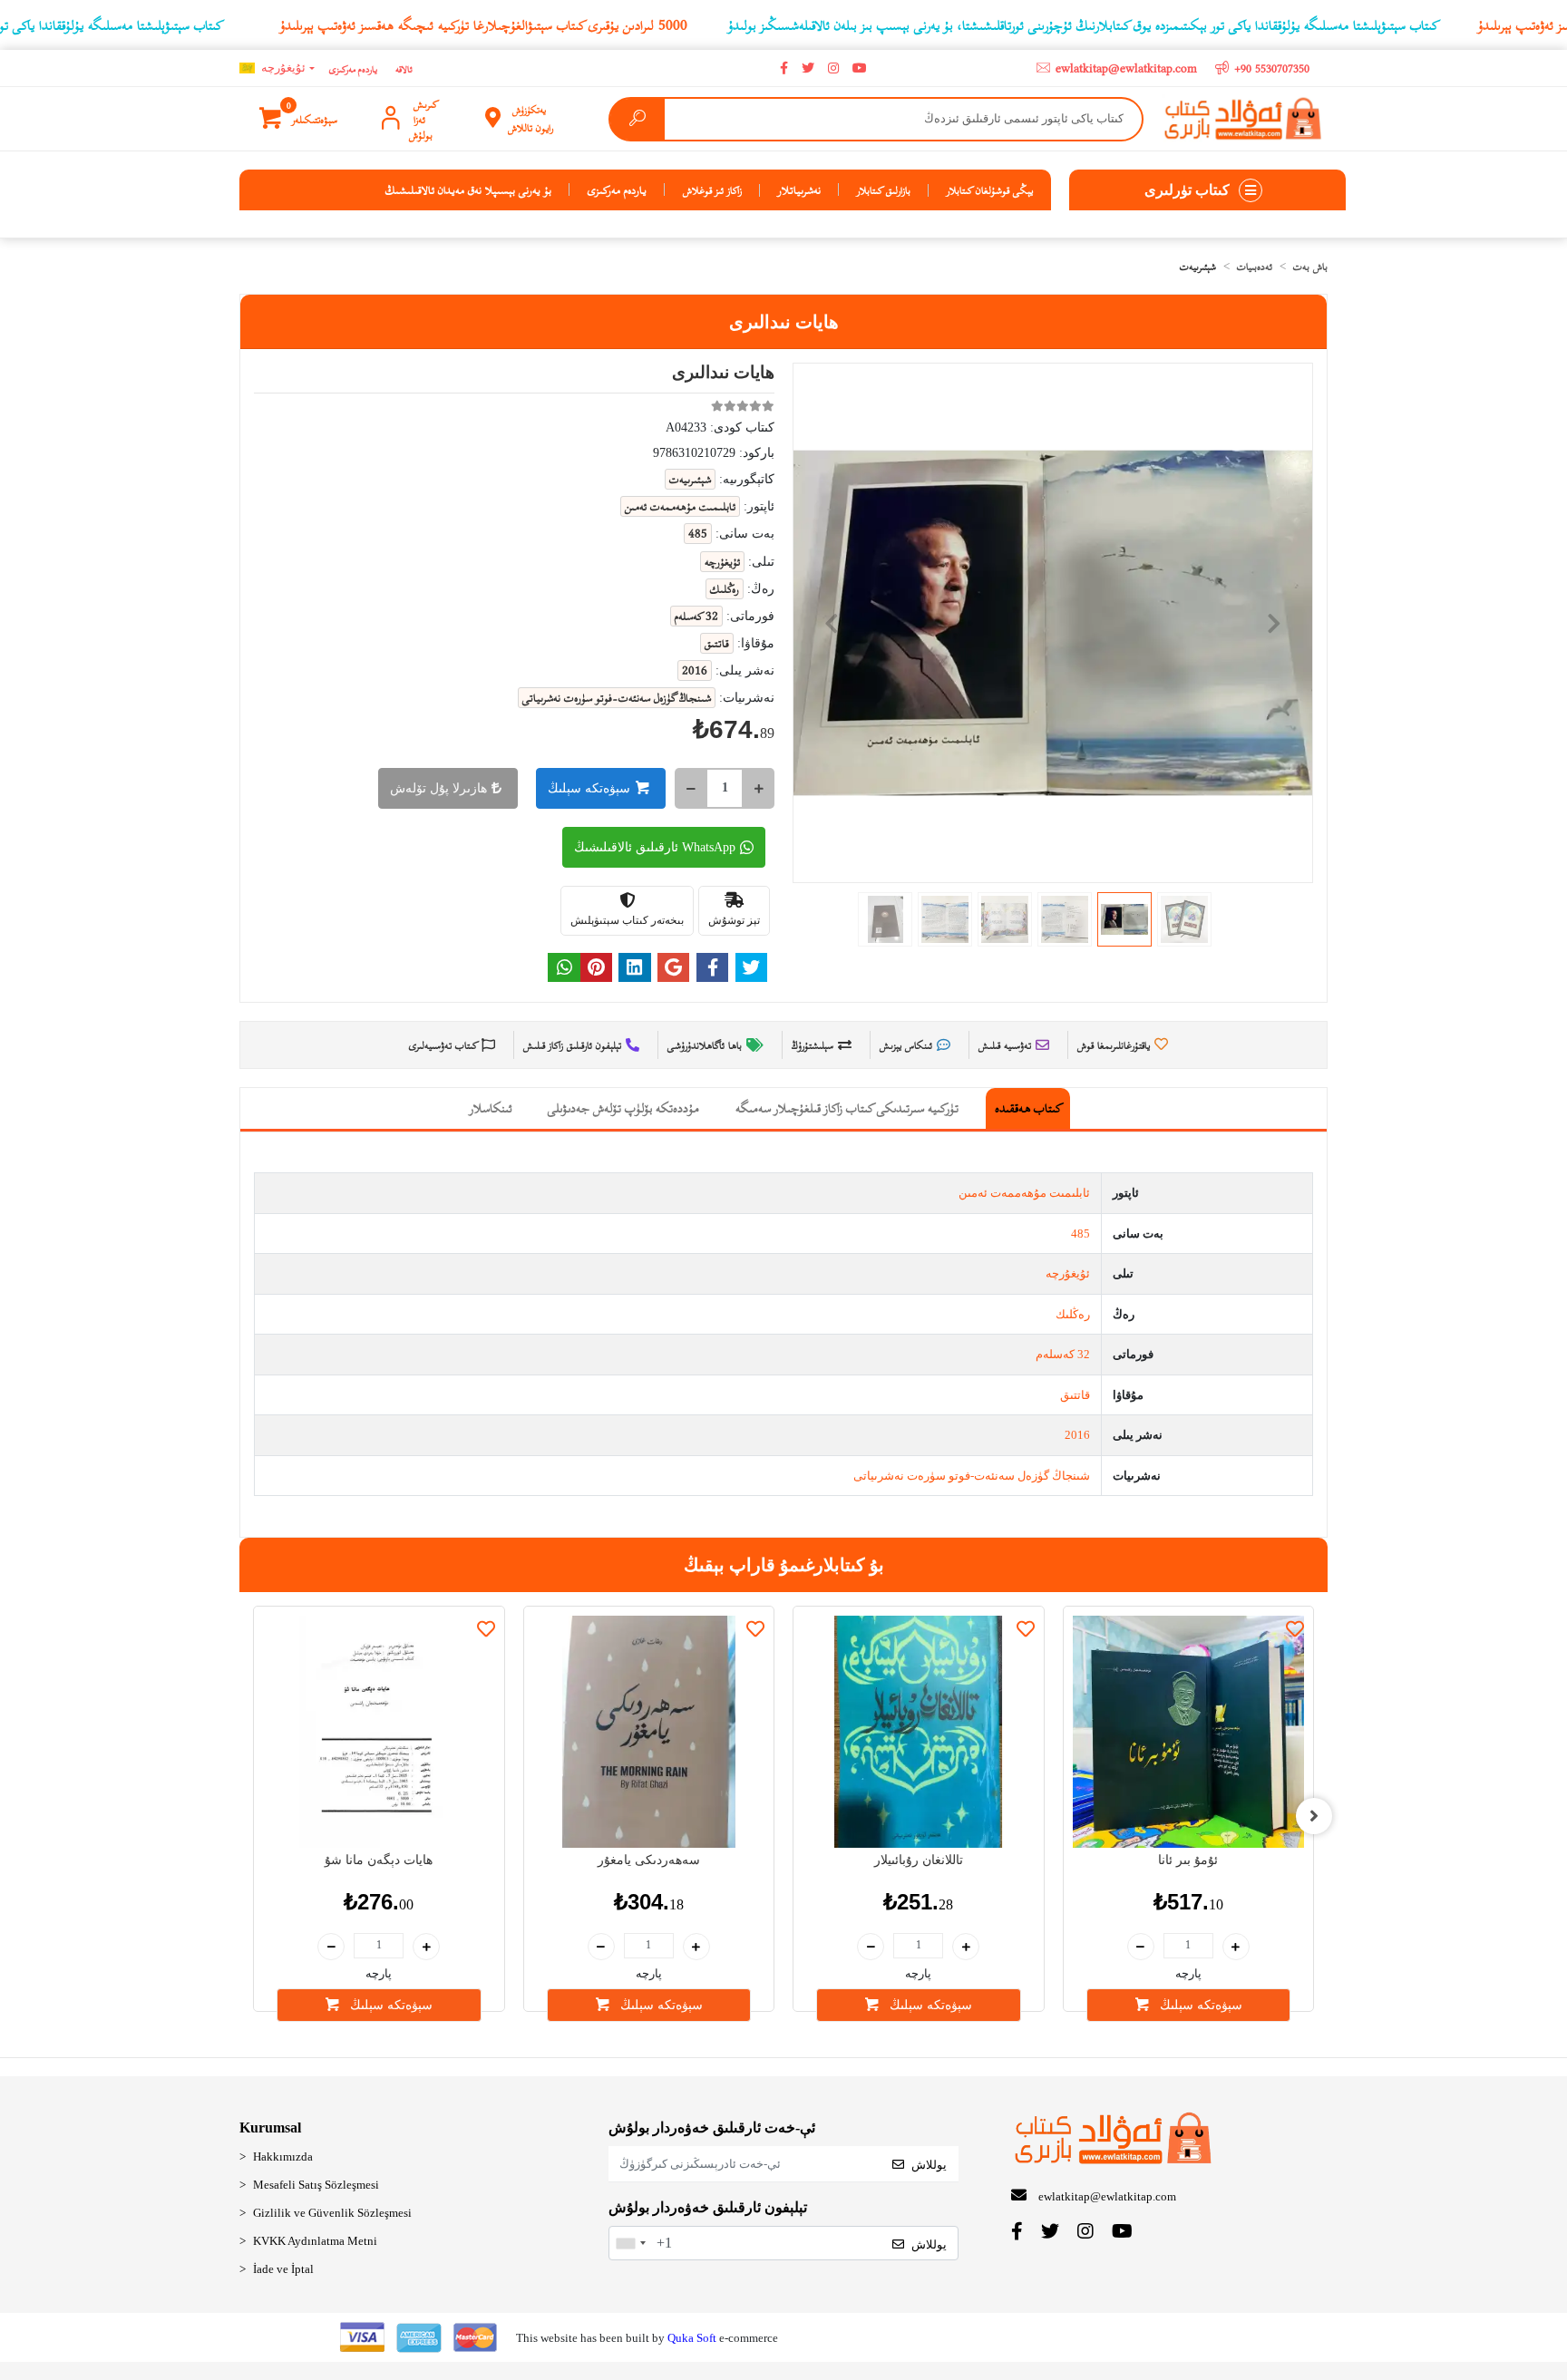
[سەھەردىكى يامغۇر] (649, 1732)
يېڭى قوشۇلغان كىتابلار (990, 189)
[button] (300, 119)
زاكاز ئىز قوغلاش (712, 189)
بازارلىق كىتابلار (884, 189)
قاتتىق (1075, 1395)
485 (1080, 1234)
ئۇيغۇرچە (1068, 1273)
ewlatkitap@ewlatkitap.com (1107, 2196)
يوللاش (929, 2165)
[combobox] (630, 2243)
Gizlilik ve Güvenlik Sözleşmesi (332, 2213)
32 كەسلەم (1063, 1354)
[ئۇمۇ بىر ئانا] (1189, 1732)
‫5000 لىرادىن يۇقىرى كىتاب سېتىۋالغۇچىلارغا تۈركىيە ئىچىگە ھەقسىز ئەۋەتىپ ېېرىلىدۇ (484, 24)
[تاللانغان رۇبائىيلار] (919, 1732)
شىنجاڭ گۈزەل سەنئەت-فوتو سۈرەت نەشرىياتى (972, 1476)
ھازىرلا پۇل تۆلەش (438, 788)
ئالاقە (404, 68)
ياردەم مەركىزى (353, 68)
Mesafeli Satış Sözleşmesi (316, 2185)
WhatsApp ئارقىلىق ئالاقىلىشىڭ (655, 847)
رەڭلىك (1073, 1314)
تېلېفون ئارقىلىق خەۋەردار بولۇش (708, 2207)
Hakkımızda (283, 2157)
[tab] (1028, 1108)
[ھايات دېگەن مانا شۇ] (379, 1732)
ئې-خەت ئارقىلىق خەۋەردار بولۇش (712, 2127)
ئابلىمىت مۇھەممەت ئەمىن (1024, 1193)
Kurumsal (270, 2127)
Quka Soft (692, 2338)
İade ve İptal (283, 2269)
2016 (1077, 1435)
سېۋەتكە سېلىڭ (589, 788)
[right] (1314, 1816)
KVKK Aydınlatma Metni (315, 2241)
